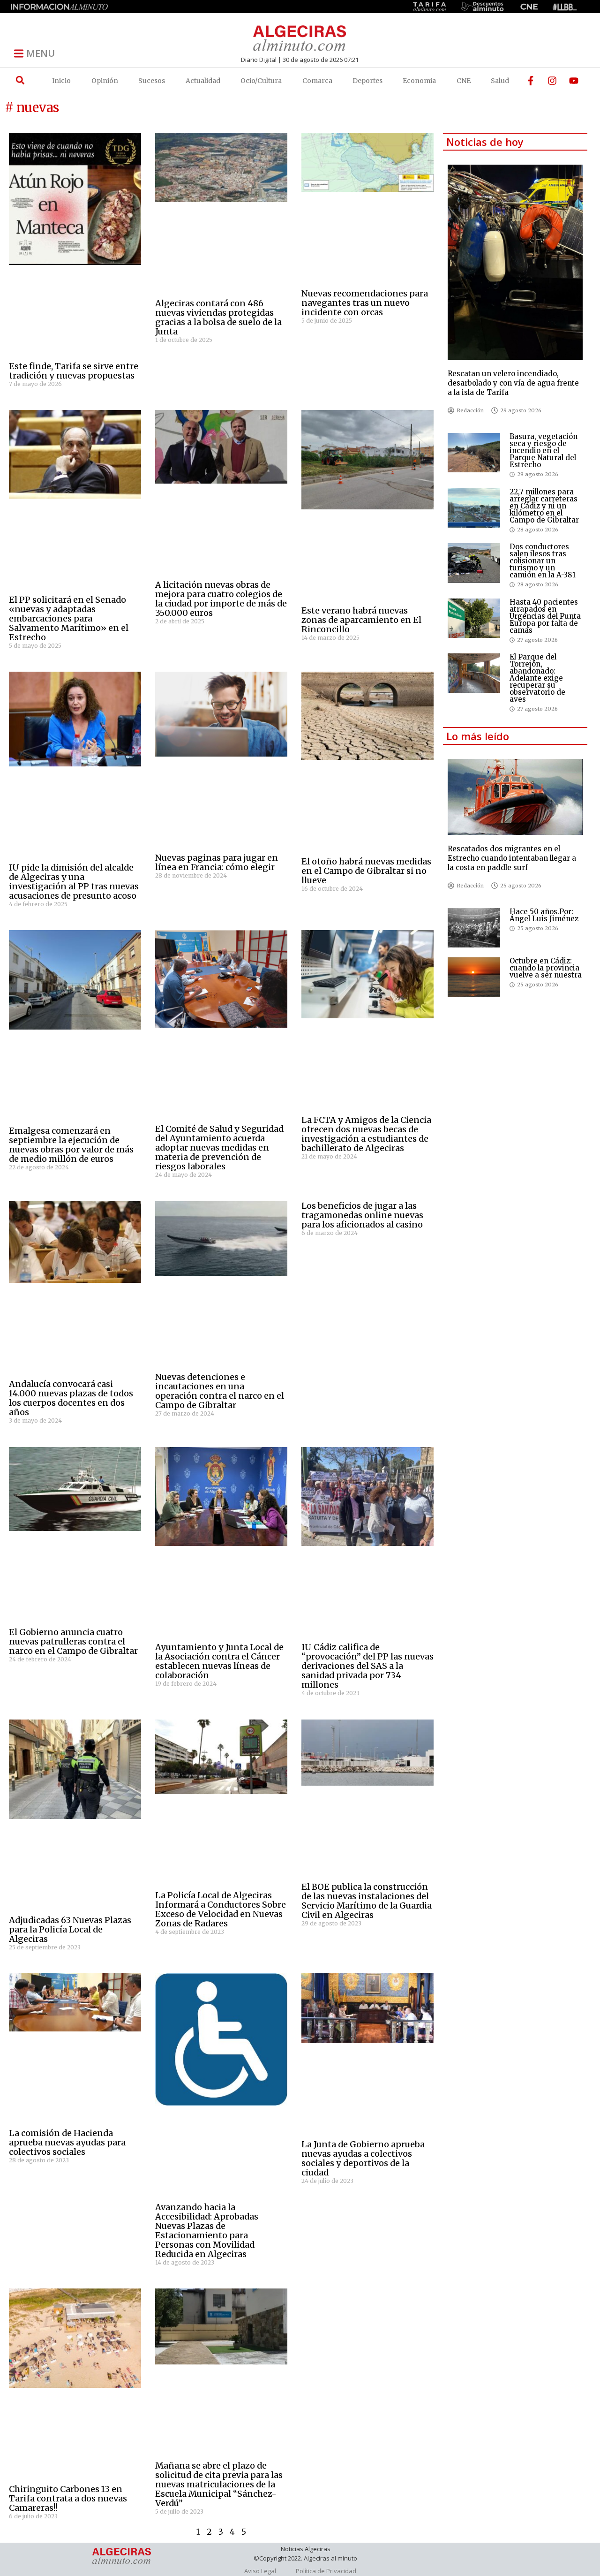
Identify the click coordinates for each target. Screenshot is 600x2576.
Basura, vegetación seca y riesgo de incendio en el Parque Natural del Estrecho (544, 451)
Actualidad (203, 81)
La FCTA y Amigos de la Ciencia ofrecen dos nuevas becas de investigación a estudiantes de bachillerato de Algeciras (366, 1134)
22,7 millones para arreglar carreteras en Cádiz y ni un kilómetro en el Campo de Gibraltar (544, 506)
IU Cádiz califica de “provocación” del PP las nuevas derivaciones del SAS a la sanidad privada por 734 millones (367, 1666)
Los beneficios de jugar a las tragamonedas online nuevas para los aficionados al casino (362, 1215)
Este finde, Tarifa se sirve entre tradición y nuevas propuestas (74, 371)
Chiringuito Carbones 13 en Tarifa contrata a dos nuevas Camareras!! (68, 2498)
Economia (419, 81)
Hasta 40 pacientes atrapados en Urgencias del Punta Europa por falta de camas (545, 616)
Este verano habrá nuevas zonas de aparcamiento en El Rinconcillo (361, 620)
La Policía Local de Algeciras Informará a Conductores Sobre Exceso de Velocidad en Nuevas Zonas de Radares (221, 1909)
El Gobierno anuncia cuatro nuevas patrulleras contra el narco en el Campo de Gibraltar (73, 1641)
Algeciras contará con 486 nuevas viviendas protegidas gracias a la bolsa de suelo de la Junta (218, 317)
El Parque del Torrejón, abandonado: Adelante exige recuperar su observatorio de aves (537, 678)
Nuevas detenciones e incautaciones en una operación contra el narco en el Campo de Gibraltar (220, 1391)
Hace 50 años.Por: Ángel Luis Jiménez (544, 915)
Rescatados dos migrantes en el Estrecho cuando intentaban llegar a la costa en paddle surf (512, 858)
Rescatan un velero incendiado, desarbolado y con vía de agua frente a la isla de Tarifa (513, 383)
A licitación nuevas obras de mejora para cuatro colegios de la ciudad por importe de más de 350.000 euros (221, 599)
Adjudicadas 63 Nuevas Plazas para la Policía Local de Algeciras (70, 1929)
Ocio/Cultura (261, 81)
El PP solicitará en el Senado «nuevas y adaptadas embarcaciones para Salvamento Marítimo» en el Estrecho (69, 618)
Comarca (317, 81)
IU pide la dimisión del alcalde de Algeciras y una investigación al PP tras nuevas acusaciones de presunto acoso (74, 882)
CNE (464, 81)
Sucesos (152, 81)
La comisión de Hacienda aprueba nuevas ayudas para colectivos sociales (67, 2142)
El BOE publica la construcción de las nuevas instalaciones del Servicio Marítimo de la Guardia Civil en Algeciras (367, 1901)
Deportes (367, 81)
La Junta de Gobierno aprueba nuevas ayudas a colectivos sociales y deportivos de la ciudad (363, 2158)
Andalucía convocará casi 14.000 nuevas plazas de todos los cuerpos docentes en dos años (71, 1398)
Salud (500, 81)
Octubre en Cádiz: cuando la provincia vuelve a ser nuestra (546, 968)
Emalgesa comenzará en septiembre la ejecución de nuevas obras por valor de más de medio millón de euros (71, 1145)
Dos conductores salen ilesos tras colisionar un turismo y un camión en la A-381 (543, 561)
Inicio (61, 81)
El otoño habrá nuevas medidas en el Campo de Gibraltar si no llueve (366, 871)
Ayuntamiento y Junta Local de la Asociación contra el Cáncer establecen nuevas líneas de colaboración (219, 1661)
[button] (20, 80)
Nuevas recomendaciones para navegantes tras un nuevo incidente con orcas (365, 303)
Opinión (105, 81)
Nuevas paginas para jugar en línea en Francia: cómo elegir (217, 862)
